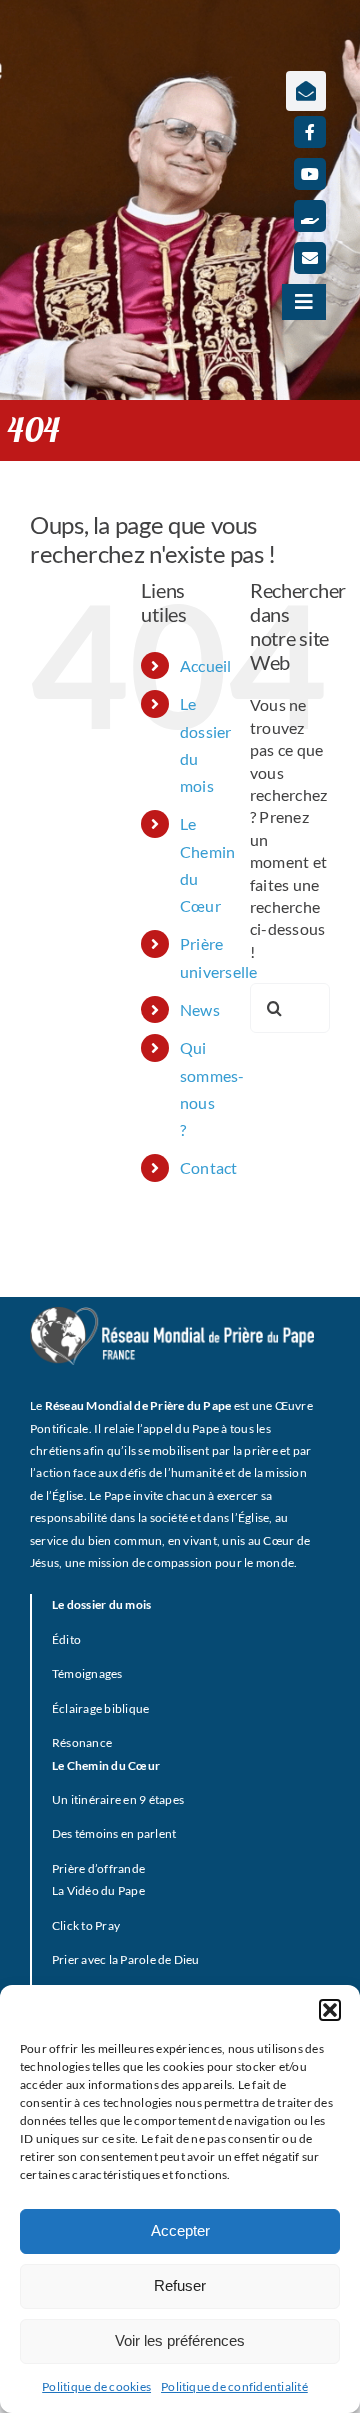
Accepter (180, 2230)
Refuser (180, 2285)
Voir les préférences (180, 2340)
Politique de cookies (96, 2386)
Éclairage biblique (100, 1708)
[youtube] (310, 174)
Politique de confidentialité (234, 2386)
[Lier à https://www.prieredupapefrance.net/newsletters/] (306, 91)
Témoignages (87, 1673)
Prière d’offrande (98, 1868)
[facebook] (310, 132)
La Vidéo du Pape (98, 1890)
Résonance (82, 1742)
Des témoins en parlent (114, 1833)
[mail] (310, 258)
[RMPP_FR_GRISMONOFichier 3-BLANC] (172, 1314)
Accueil (206, 665)
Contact (209, 1167)
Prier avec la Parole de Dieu (126, 1959)
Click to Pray (86, 1925)
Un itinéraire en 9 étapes (118, 1799)
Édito (66, 1639)
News (200, 1009)
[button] (330, 2010)
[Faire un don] (310, 216)
